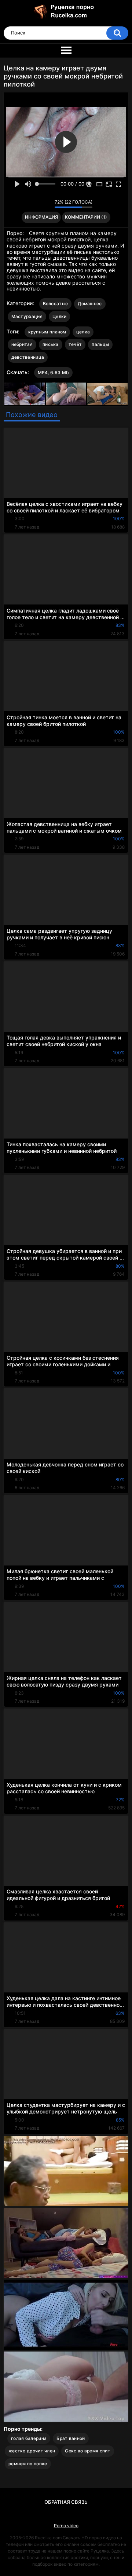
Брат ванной (71, 2438)
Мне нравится (38, 204)
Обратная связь (66, 2502)
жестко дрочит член (32, 2451)
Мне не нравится (47, 204)
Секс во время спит (87, 2451)
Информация (41, 217)
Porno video (66, 2526)
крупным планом (47, 332)
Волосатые (56, 304)
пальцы (100, 344)
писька (51, 344)
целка (83, 332)
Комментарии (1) (86, 217)
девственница (28, 357)
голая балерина (29, 2438)
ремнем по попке (28, 2464)
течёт (75, 344)
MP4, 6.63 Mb (54, 372)
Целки (60, 316)
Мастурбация (27, 316)
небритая (22, 344)
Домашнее (90, 304)
